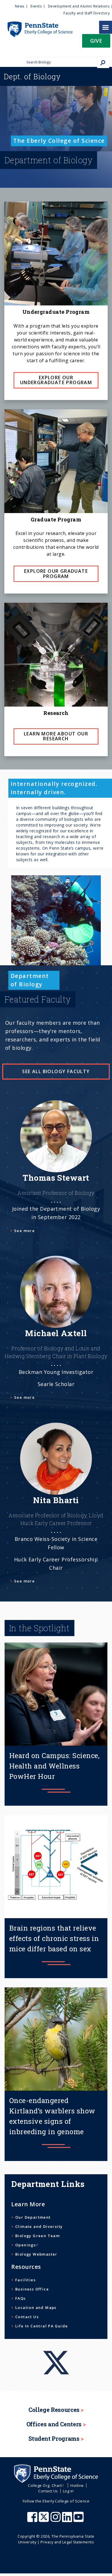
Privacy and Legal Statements (67, 2542)
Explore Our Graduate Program (56, 574)
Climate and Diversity (39, 2226)
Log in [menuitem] (68, 2491)
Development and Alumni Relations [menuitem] (79, 6)
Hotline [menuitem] (77, 2485)
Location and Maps (36, 2307)
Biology (32, 76)
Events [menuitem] (36, 6)
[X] (56, 2352)
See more (24, 1231)
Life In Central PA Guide (41, 2326)
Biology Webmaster (36, 2254)
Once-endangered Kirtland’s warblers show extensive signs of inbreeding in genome (52, 2116)
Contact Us (27, 2317)
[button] (96, 43)
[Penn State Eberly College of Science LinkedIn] (68, 2520)
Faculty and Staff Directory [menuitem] (87, 13)
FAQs (20, 2298)
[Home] (36, 24)
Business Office (32, 2289)
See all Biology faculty (56, 1071)
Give (96, 41)
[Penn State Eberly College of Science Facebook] (33, 2520)
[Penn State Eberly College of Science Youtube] (79, 2520)
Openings (25, 2245)
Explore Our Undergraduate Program (56, 380)
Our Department (33, 2217)
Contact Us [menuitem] (48, 2491)
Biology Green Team (37, 2236)
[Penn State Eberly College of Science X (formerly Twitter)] (45, 2520)
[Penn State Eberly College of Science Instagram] (56, 2520)
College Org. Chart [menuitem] (45, 2485)
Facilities (25, 2280)
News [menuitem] (20, 6)
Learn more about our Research (56, 736)
